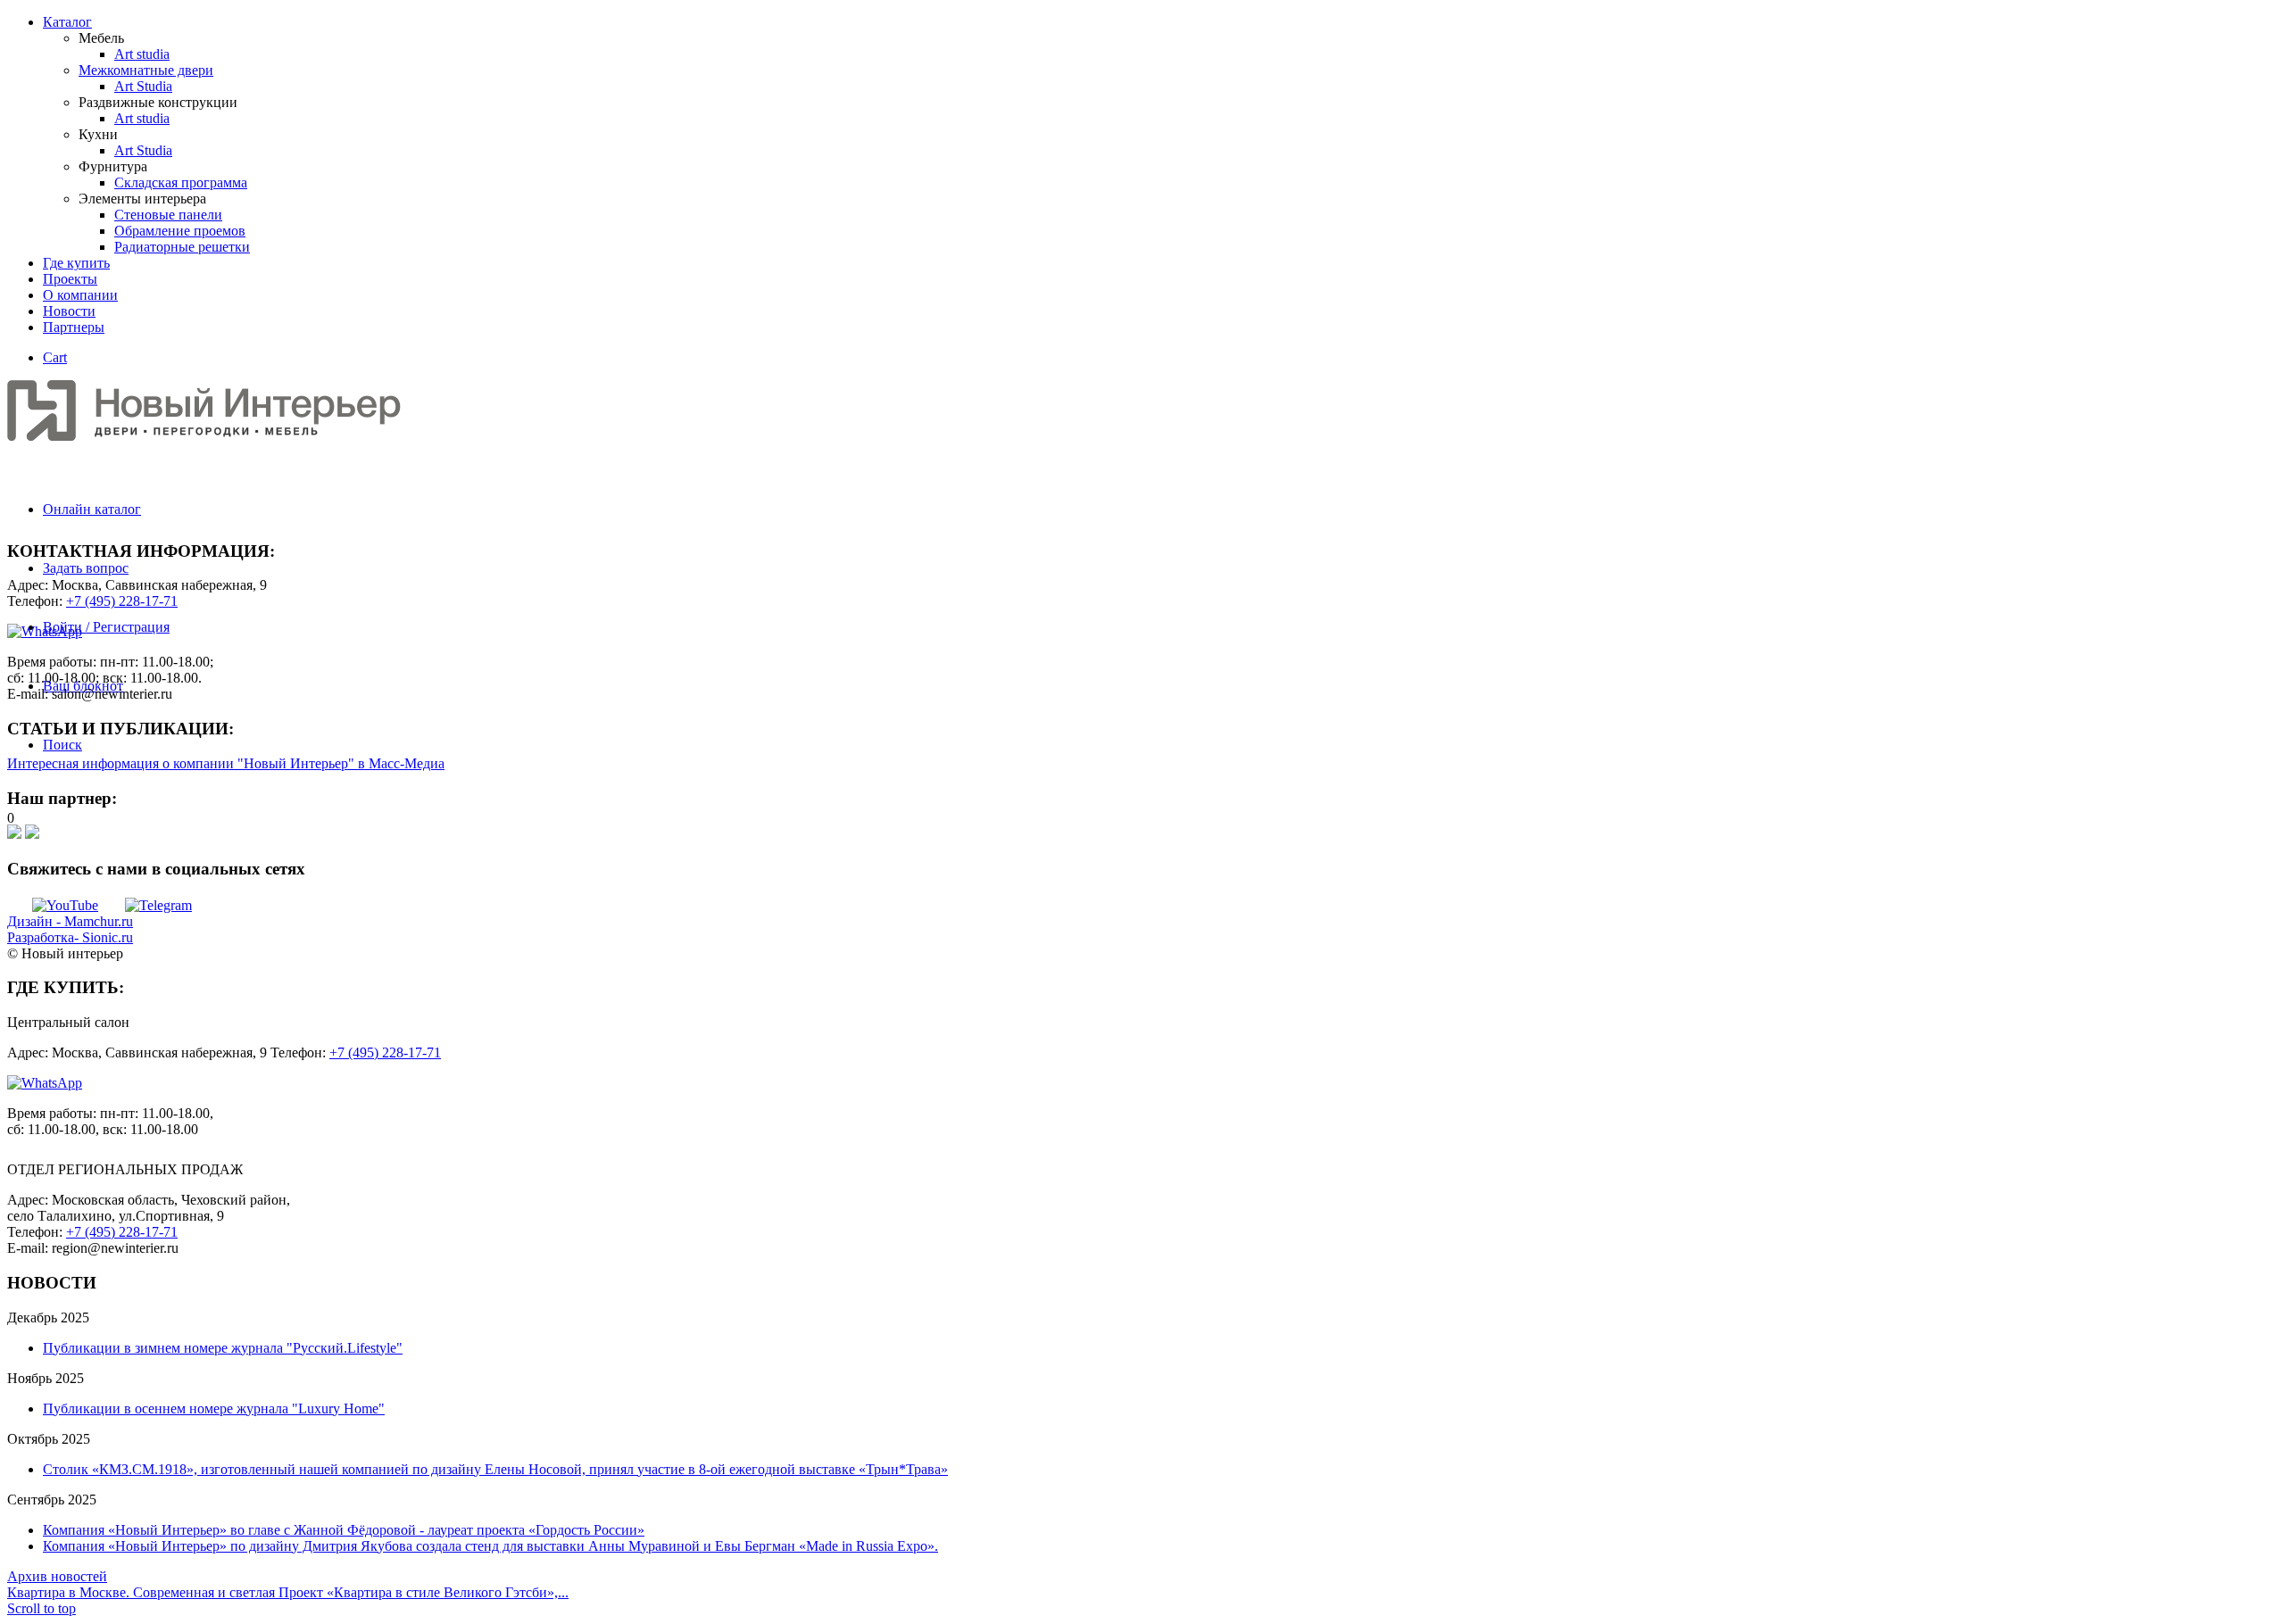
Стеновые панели (168, 215)
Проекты (70, 279)
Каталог (67, 22)
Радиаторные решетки (182, 247)
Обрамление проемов (180, 231)
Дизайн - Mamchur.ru (70, 921)
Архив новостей (57, 1576)
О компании (80, 295)
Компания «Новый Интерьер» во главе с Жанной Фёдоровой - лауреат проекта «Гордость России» (344, 1530)
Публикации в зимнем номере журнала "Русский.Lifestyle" (223, 1348)
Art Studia (143, 86)
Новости (69, 311)
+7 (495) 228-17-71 (122, 601)
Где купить (76, 263)
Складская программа (181, 182)
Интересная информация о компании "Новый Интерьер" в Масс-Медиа (226, 763)
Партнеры (74, 327)
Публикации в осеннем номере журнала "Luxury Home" (214, 1409)
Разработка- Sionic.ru (70, 937)
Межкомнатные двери (146, 70)
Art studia (142, 54)
